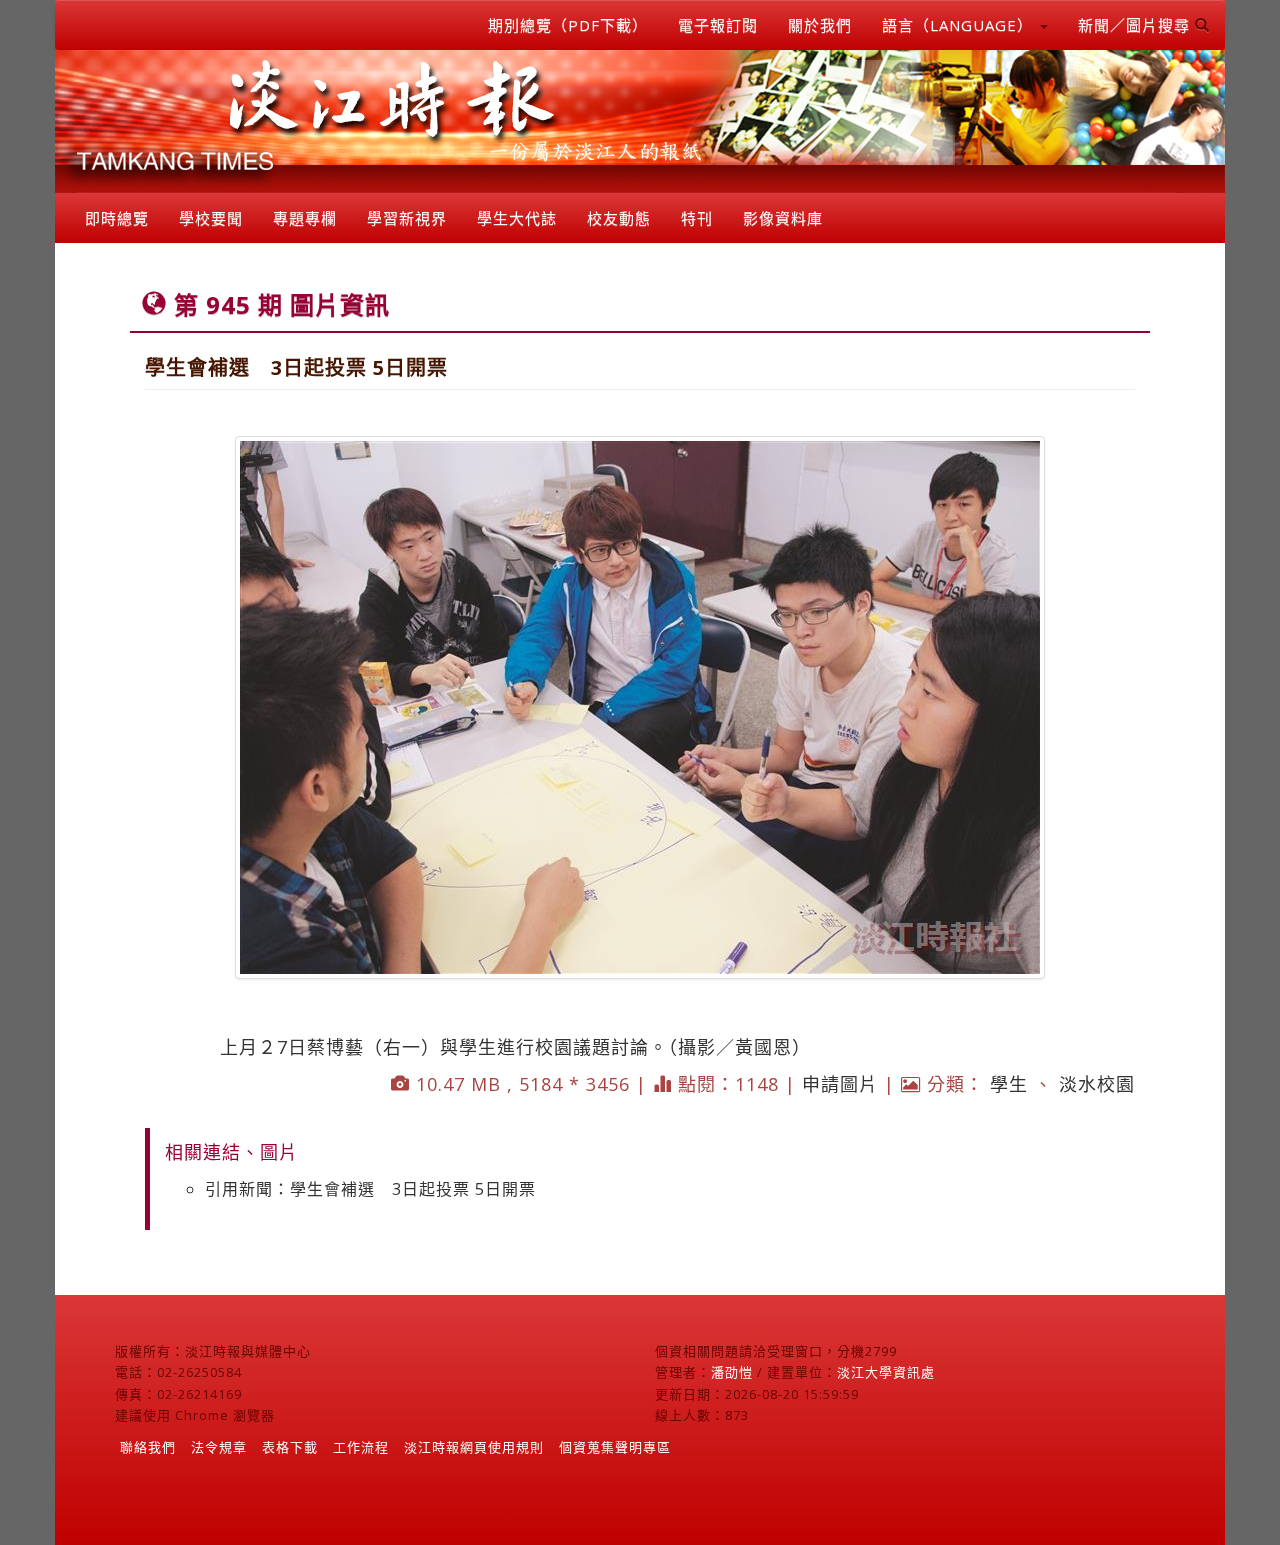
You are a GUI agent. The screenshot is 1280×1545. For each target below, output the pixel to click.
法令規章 (219, 1447)
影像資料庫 (783, 218)
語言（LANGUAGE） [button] (960, 25)
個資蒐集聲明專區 (615, 1447)
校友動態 (619, 218)
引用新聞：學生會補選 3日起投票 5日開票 (370, 1189)
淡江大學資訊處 (886, 1372)
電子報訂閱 (718, 25)
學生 (1009, 1084)
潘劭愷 (732, 1372)
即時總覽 (117, 218)
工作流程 (361, 1447)
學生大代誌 (517, 218)
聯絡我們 (148, 1447)
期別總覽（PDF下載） (568, 25)
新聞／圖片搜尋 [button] (1136, 25)
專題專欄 (305, 218)
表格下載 (290, 1447)
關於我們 (820, 25)
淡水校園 (1097, 1084)
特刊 (697, 218)
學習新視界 (407, 218)
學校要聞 (211, 218)
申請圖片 (840, 1084)
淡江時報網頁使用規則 (474, 1447)
